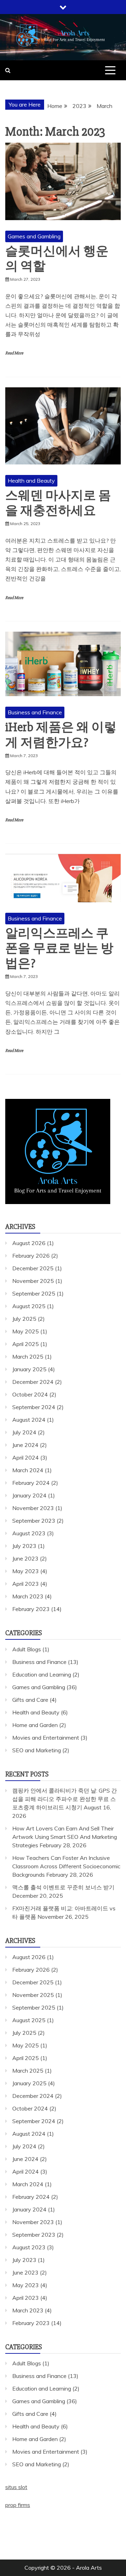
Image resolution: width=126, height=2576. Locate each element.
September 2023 (34, 1521)
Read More (14, 353)
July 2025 (24, 1319)
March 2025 (28, 1357)
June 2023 (25, 1558)
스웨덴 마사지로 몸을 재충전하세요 (58, 503)
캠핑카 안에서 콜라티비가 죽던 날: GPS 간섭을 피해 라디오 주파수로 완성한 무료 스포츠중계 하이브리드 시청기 (65, 1799)
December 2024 (33, 1382)
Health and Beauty (31, 481)
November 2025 (33, 1281)
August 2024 (29, 1420)
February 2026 (31, 1256)
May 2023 (26, 1571)
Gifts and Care (30, 1700)
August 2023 (29, 1533)
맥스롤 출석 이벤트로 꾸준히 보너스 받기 (63, 1887)
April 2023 (26, 1584)
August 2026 (29, 1243)
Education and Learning (42, 1674)
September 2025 (34, 1293)
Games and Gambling (34, 236)
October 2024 (30, 1394)
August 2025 (29, 1306)
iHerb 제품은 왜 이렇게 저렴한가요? (61, 735)
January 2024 (29, 1495)
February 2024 (31, 1483)
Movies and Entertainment (46, 1738)
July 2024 (24, 1432)
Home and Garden (35, 1725)
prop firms (18, 2505)
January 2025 (29, 1369)
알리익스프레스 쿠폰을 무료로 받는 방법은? (59, 949)
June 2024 (25, 1445)
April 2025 (26, 1344)
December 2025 (33, 1268)
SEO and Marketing (37, 1750)
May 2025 (26, 1331)
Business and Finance (35, 712)
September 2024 (34, 1407)
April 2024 (26, 1457)
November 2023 (33, 1508)
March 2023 (28, 1596)
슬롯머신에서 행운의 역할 (57, 259)
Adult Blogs (27, 1649)
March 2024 (28, 1470)
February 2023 (31, 1609)
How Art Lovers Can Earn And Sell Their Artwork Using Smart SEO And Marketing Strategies (65, 1837)
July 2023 (24, 1546)
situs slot (16, 2487)
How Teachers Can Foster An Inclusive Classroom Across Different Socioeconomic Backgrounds (66, 1866)
